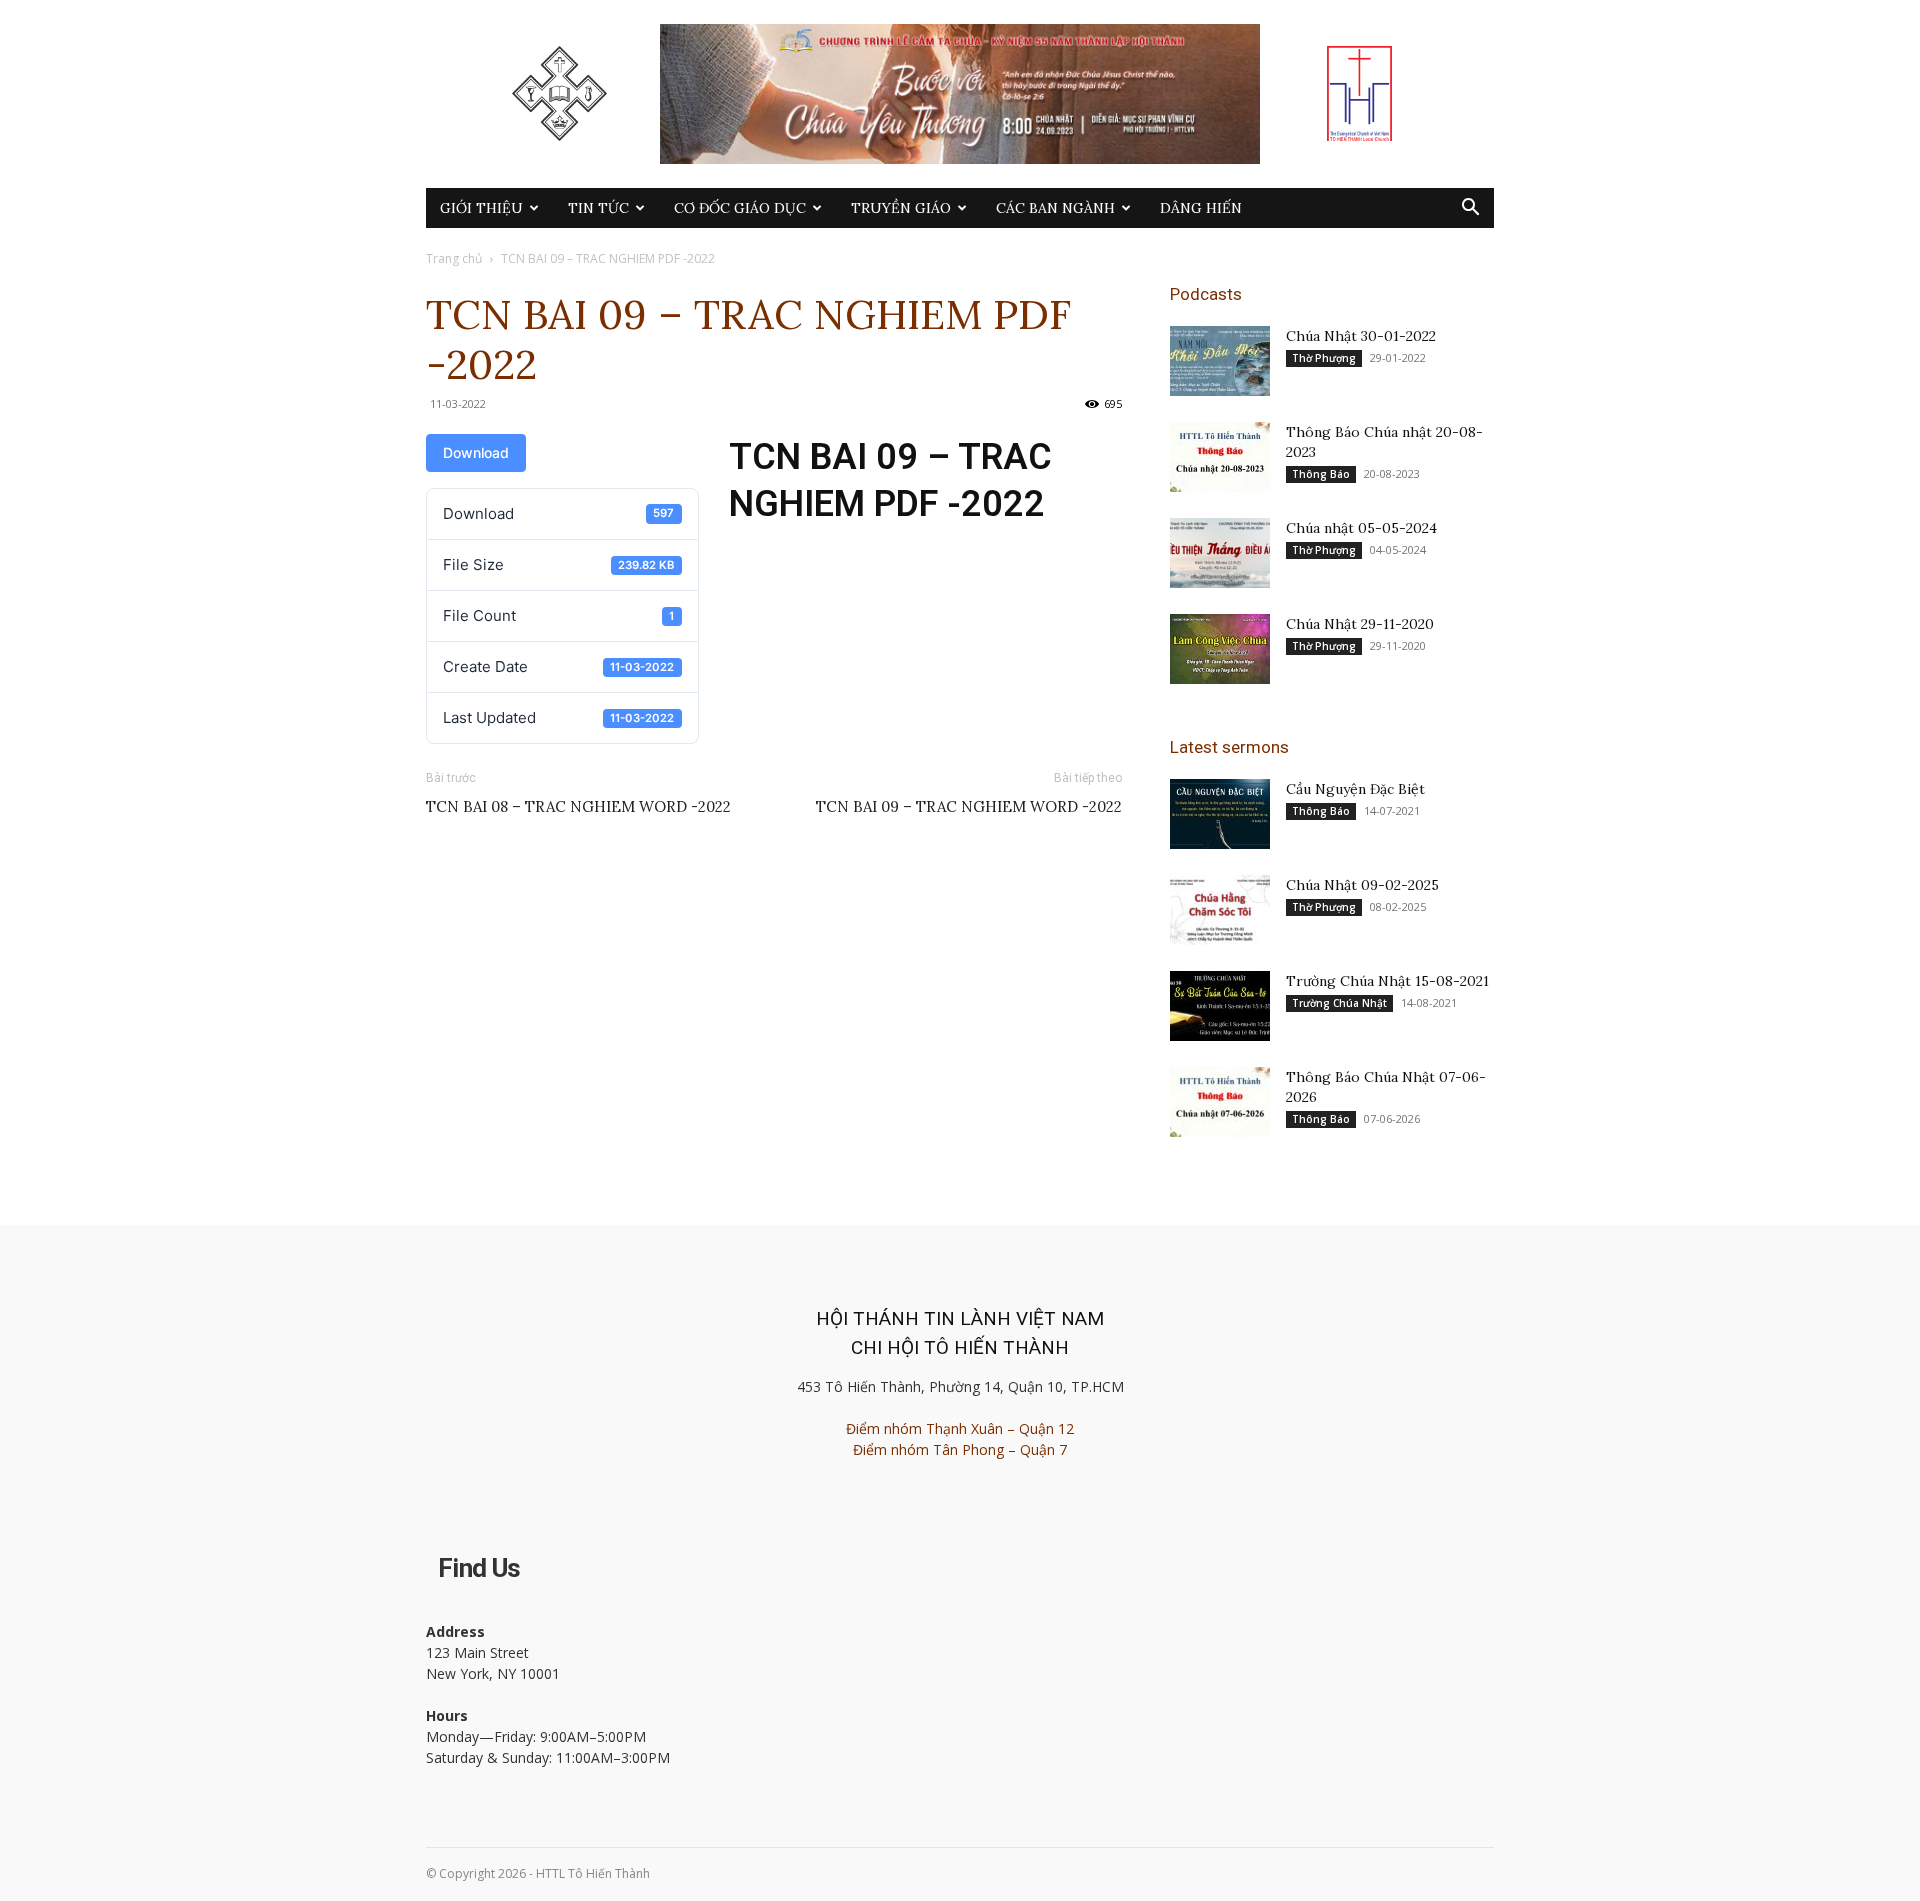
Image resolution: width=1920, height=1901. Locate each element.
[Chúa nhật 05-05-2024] (1220, 553)
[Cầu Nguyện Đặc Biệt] (1220, 814)
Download (476, 452)
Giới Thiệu (481, 208)
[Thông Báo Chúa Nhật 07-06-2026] (1220, 1102)
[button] (1470, 209)
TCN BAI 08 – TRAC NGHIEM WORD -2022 (578, 806)
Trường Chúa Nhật (1339, 1003)
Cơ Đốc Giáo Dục (740, 208)
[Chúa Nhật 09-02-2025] (1220, 910)
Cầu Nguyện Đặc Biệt (1355, 789)
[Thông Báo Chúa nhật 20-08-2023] (1220, 457)
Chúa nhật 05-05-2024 (1361, 528)
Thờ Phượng (1324, 358)
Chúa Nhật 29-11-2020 (1360, 624)
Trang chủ (454, 258)
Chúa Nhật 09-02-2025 (1362, 885)
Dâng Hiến (1201, 208)
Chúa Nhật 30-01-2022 (1361, 336)
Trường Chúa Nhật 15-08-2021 (1387, 981)
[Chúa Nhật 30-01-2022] (1220, 361)
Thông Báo (1321, 474)
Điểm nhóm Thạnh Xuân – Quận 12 (960, 1428)
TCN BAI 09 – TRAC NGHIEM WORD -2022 (969, 806)
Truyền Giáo (901, 208)
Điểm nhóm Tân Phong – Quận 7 (960, 1449)
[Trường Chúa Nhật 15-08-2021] (1220, 1006)
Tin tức (598, 208)
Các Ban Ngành (1055, 208)
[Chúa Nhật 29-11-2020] (1220, 649)
